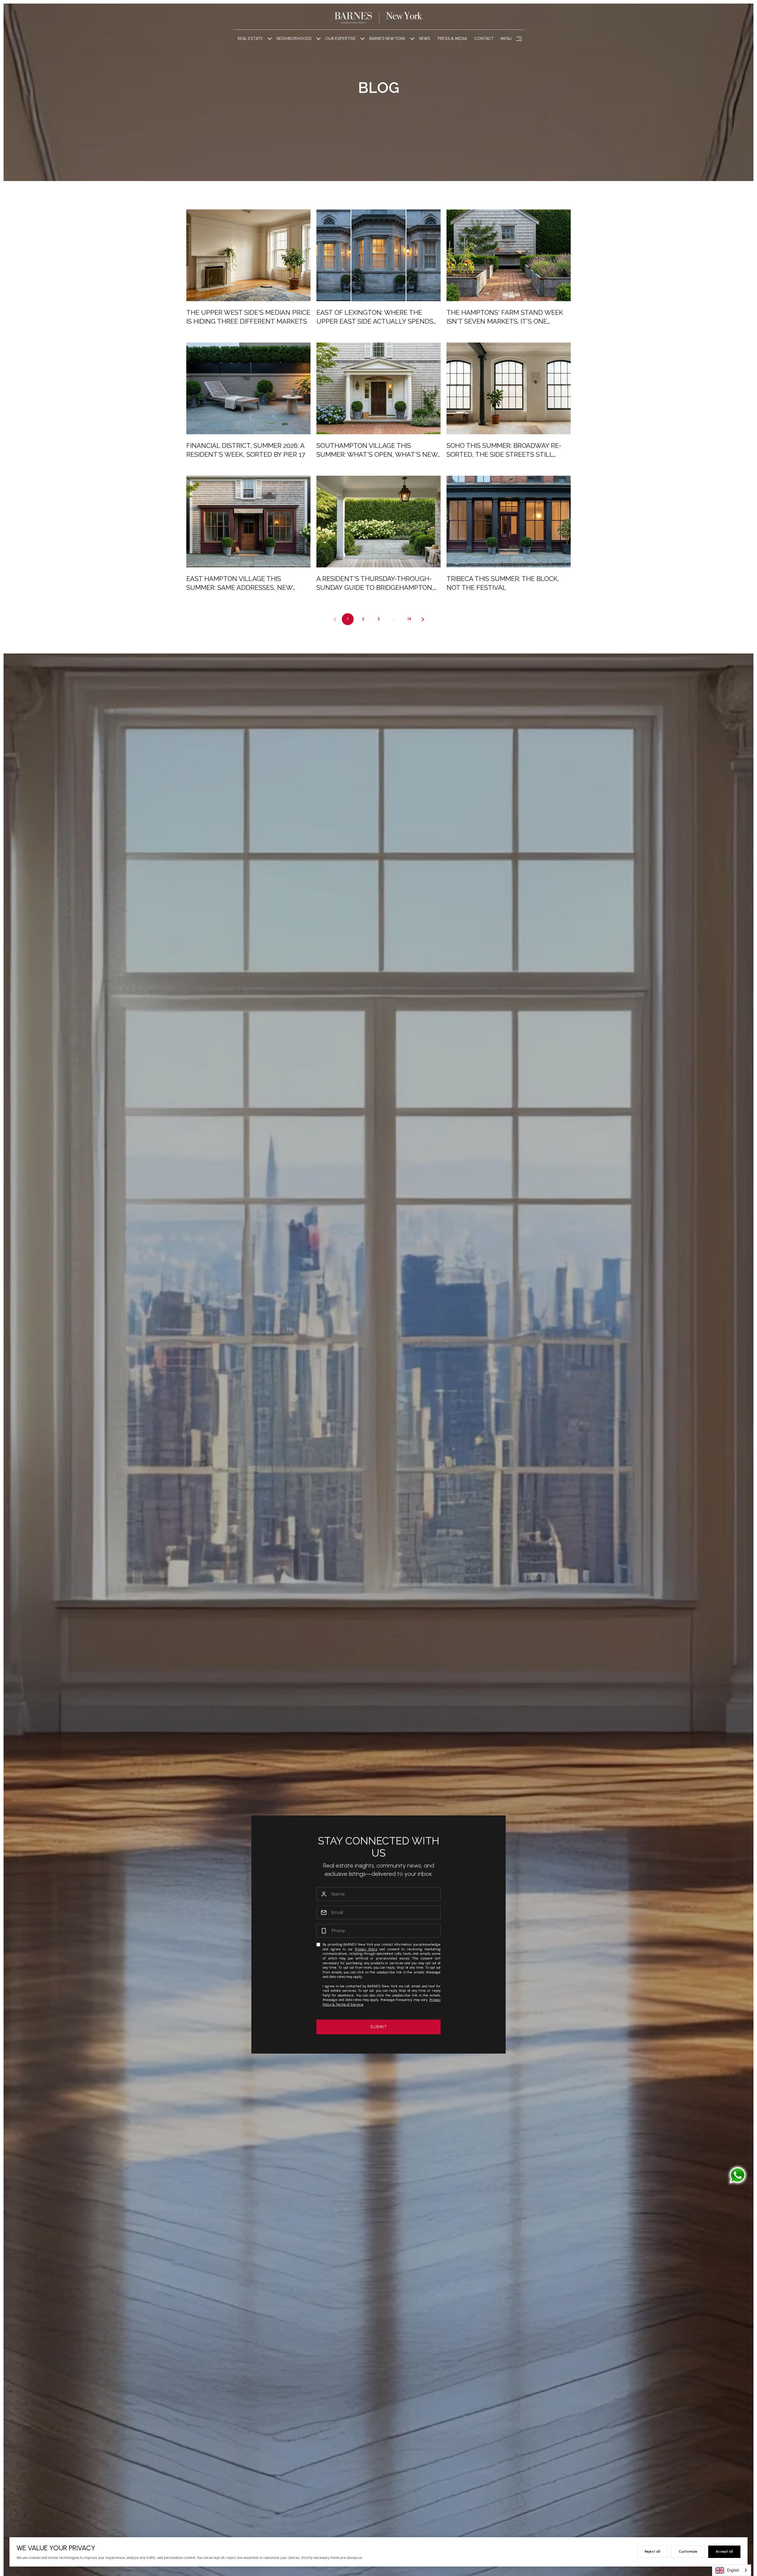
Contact (484, 39)
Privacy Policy (366, 1949)
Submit (379, 2027)
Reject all (652, 2551)
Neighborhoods (294, 39)
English (733, 2570)
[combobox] (732, 2570)
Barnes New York (387, 39)
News (425, 39)
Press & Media (452, 39)
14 (409, 619)
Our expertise (341, 39)
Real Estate (250, 39)
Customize (688, 2551)
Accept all (724, 2551)
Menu (506, 39)
